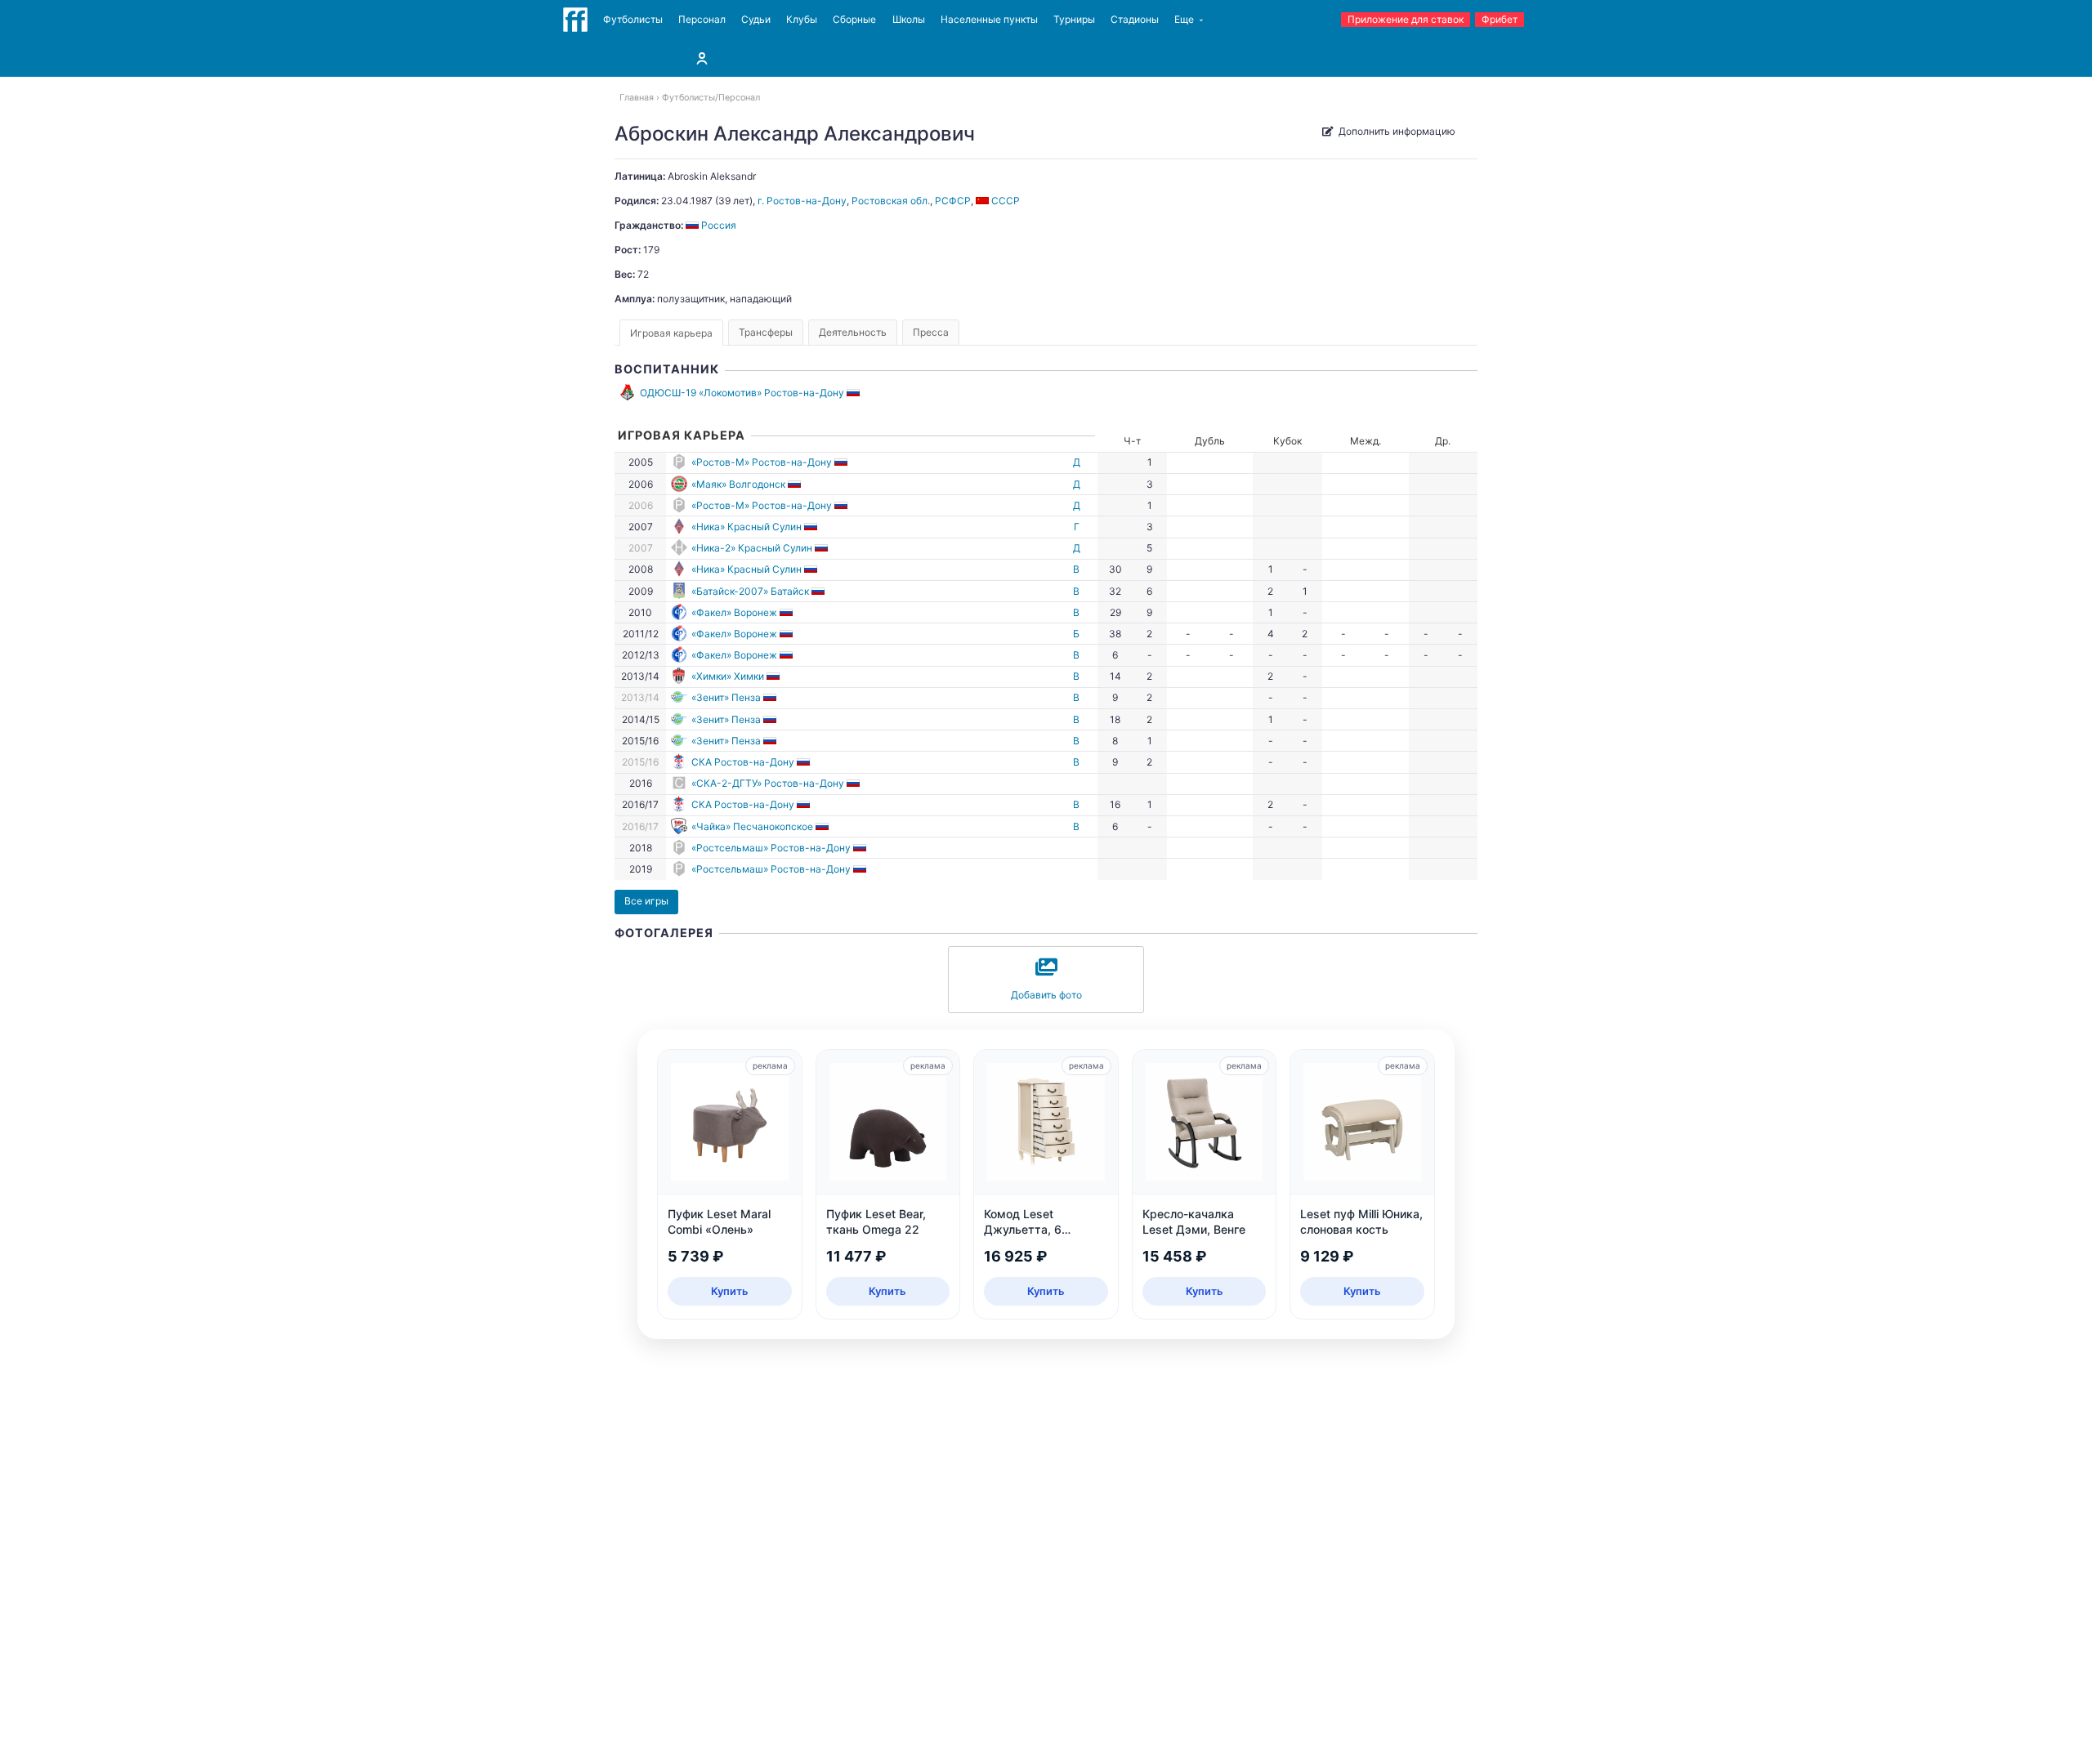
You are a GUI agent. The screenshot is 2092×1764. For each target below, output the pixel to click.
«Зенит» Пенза (726, 697)
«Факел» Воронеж (734, 612)
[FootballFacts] (575, 20)
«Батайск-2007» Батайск (750, 591)
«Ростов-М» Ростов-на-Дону (762, 462)
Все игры (646, 901)
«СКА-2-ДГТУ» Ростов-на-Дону (768, 783)
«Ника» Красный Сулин (747, 527)
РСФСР (953, 201)
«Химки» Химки (728, 676)
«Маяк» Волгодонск (738, 484)
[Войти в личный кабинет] (702, 58)
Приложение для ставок (1406, 19)
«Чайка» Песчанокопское (752, 826)
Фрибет (1500, 19)
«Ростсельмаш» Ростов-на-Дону (771, 848)
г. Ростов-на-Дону (802, 201)
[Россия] (854, 393)
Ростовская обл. (891, 201)
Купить (730, 1291)
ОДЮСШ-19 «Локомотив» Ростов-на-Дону (742, 393)
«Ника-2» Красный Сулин (752, 548)
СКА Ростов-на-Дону (743, 762)
